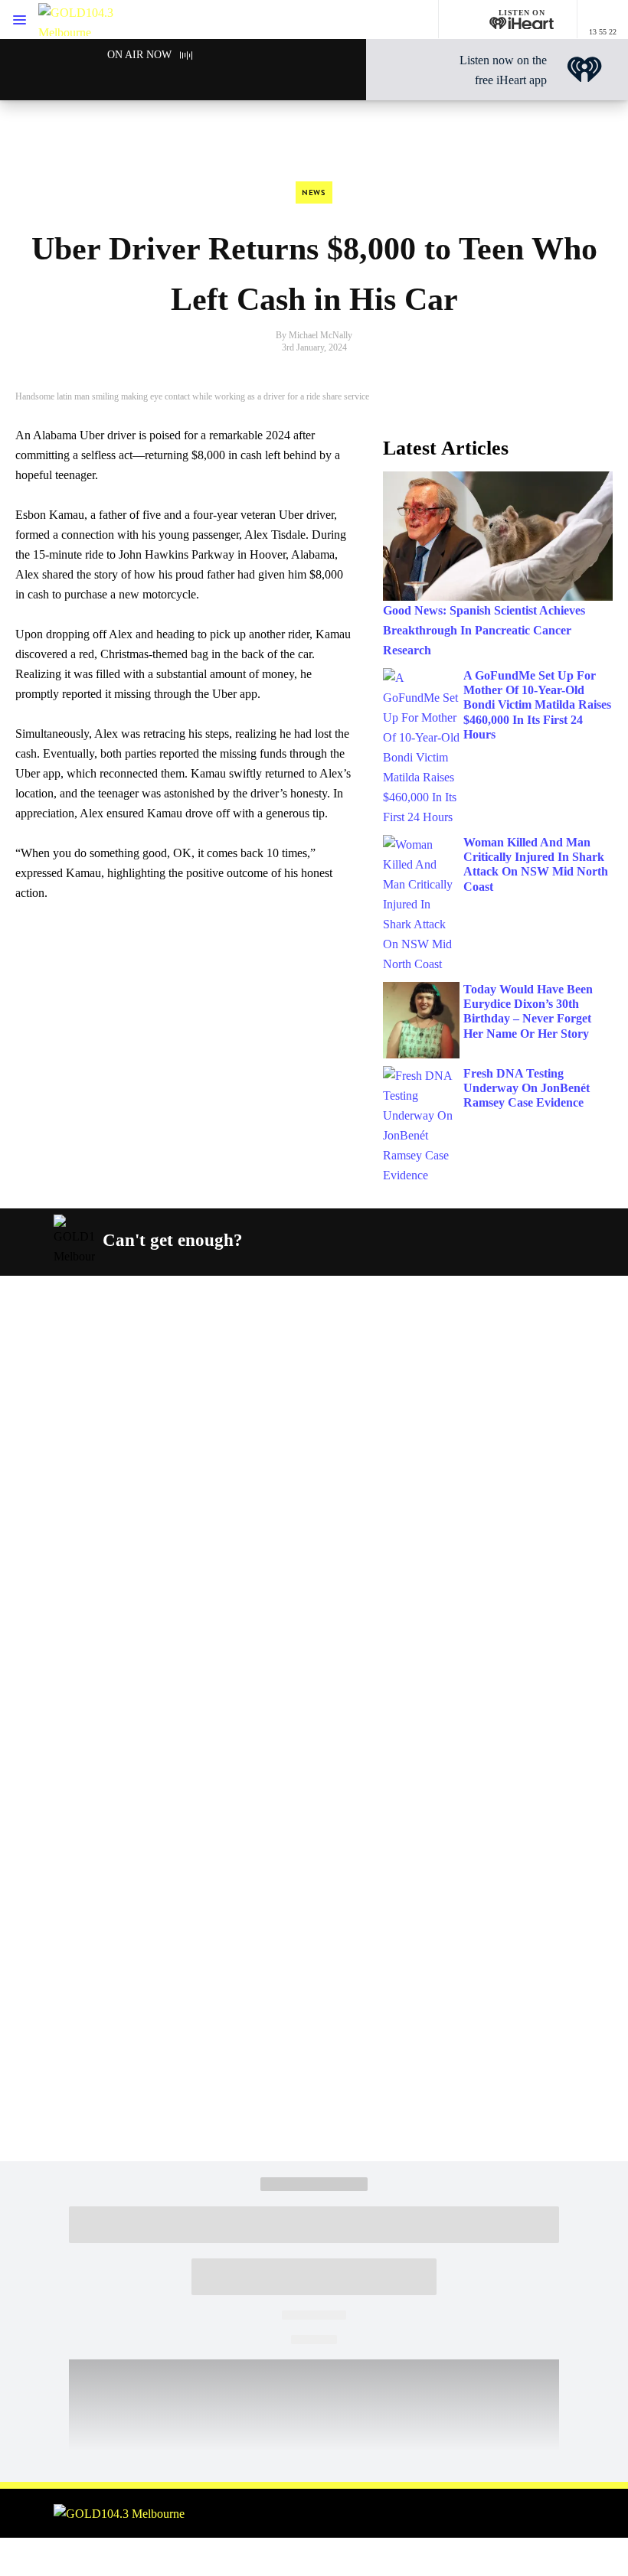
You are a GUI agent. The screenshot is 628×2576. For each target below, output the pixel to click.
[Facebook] (371, 1241)
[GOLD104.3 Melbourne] (84, 20)
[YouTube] (479, 1241)
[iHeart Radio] (515, 1241)
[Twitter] (443, 1241)
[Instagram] (407, 1241)
